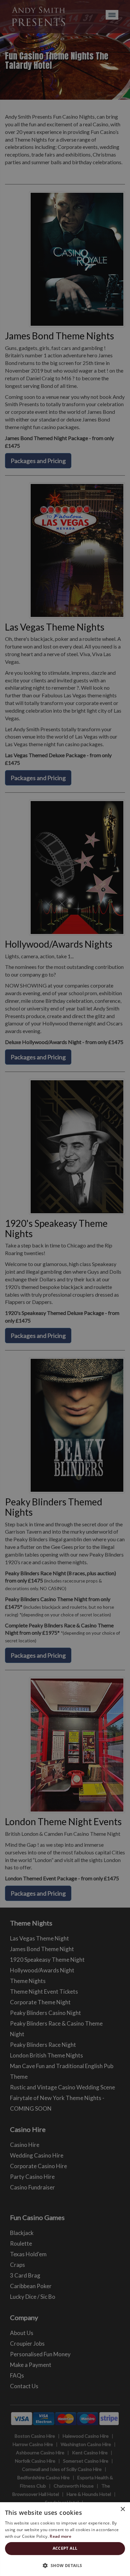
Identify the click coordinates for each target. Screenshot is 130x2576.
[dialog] (65, 1288)
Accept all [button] (65, 2548)
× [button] (122, 2509)
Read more (60, 2536)
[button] (65, 2565)
